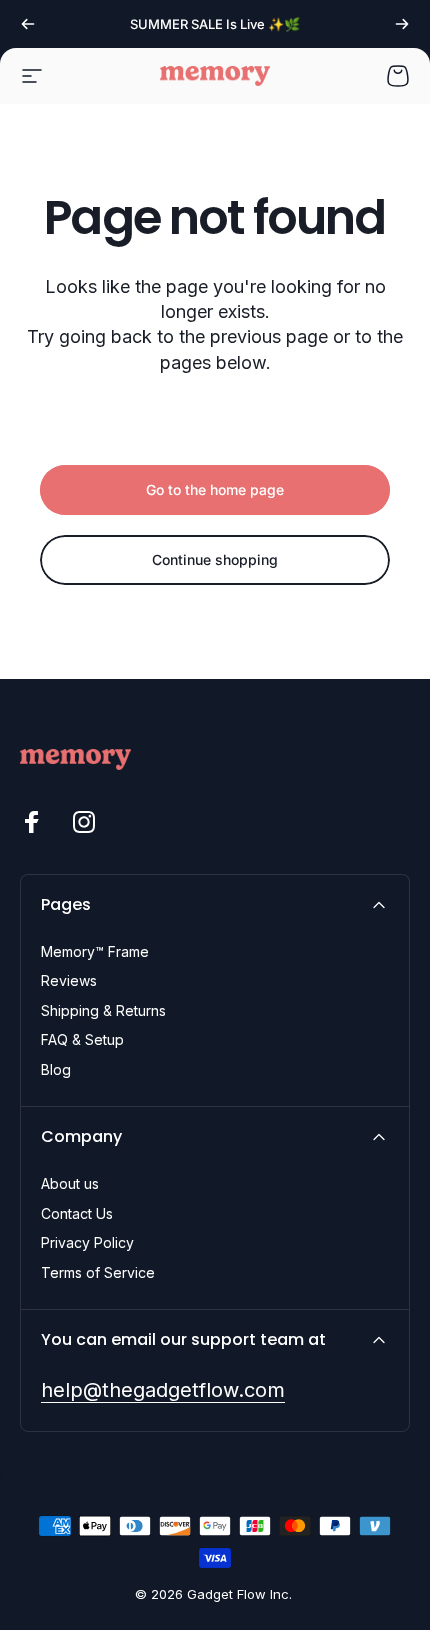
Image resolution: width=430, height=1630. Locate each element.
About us (70, 1183)
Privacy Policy (87, 1242)
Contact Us (77, 1213)
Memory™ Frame (95, 951)
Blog (56, 1069)
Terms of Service (98, 1272)
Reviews (69, 980)
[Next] (402, 24)
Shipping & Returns (103, 1010)
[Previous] (28, 24)
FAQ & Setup (82, 1039)
